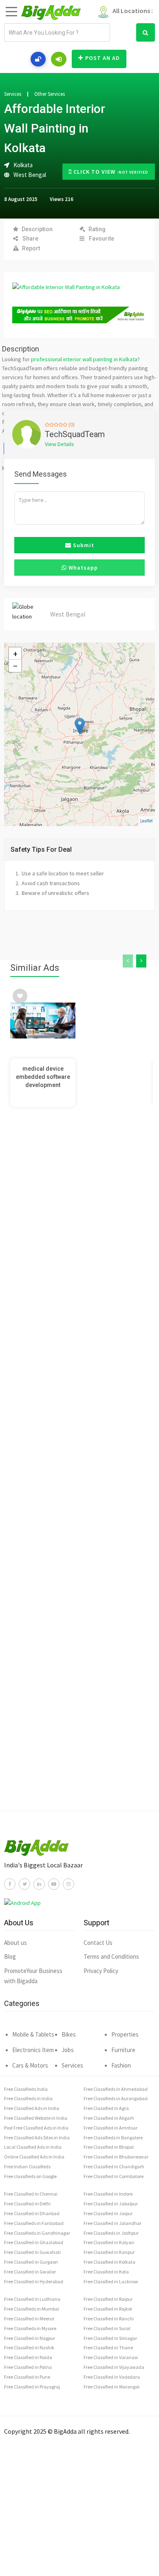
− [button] (15, 666)
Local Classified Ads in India (33, 2147)
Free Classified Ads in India (32, 2108)
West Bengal (30, 175)
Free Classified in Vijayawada (114, 2367)
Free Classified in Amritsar (110, 2128)
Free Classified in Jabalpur (111, 2204)
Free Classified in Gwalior (30, 2272)
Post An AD (103, 58)
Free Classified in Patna (28, 2367)
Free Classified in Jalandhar (113, 2223)
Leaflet (147, 821)
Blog (10, 1956)
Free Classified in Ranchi (109, 2319)
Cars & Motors (30, 2065)
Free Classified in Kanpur (109, 2252)
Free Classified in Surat (107, 2328)
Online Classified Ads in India (34, 2157)
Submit (83, 545)
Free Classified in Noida (28, 2357)
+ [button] (15, 654)
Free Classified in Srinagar (110, 2338)
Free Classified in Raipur (108, 2299)
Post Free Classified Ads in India (36, 2128)
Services (13, 94)
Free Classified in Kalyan (109, 2242)
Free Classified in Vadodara (112, 2377)
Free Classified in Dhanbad (32, 2213)
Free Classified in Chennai (31, 2194)
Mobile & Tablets (33, 2034)
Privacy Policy (101, 1971)
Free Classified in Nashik (29, 2347)
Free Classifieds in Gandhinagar (37, 2233)
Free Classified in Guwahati (32, 2252)
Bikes (69, 2034)
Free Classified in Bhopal (109, 2147)
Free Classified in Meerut (29, 2319)
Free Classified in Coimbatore (114, 2176)
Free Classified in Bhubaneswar (116, 2157)
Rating (97, 229)
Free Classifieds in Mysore (30, 2328)
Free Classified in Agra (106, 2108)
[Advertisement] (79, 1471)
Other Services (50, 94)
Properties (125, 2034)
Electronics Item (33, 2050)
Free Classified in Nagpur (30, 2338)
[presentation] (128, 961)
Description (37, 229)
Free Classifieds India (26, 2089)
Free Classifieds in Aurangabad (116, 2098)
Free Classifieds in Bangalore (113, 2137)
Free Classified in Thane (108, 2347)
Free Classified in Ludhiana (32, 2299)
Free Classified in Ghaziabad (34, 2242)
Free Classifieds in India (28, 2098)
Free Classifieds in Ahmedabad (116, 2089)
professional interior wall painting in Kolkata (84, 359)
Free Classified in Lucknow (111, 2281)
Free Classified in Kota (106, 2272)
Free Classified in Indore (108, 2194)
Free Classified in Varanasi (111, 2357)
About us (15, 1943)
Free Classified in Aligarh (109, 2118)
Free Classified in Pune (27, 2377)
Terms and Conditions (111, 1956)
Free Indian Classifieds (27, 2166)
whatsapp (82, 568)
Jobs (68, 2050)
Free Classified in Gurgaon (31, 2262)
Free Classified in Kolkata (109, 2262)
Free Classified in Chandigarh (114, 2166)
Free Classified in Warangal (112, 2387)
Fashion (121, 2065)
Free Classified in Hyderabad (34, 2281)
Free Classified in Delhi (27, 2204)
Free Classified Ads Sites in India (37, 2137)
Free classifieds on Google (30, 2176)
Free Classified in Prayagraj (32, 2387)
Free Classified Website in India (36, 2118)
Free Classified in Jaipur (108, 2213)
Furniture (123, 2050)
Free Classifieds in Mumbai (32, 2309)
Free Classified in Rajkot (108, 2309)
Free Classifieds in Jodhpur (111, 2233)
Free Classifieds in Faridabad (34, 2223)
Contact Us (98, 1943)
